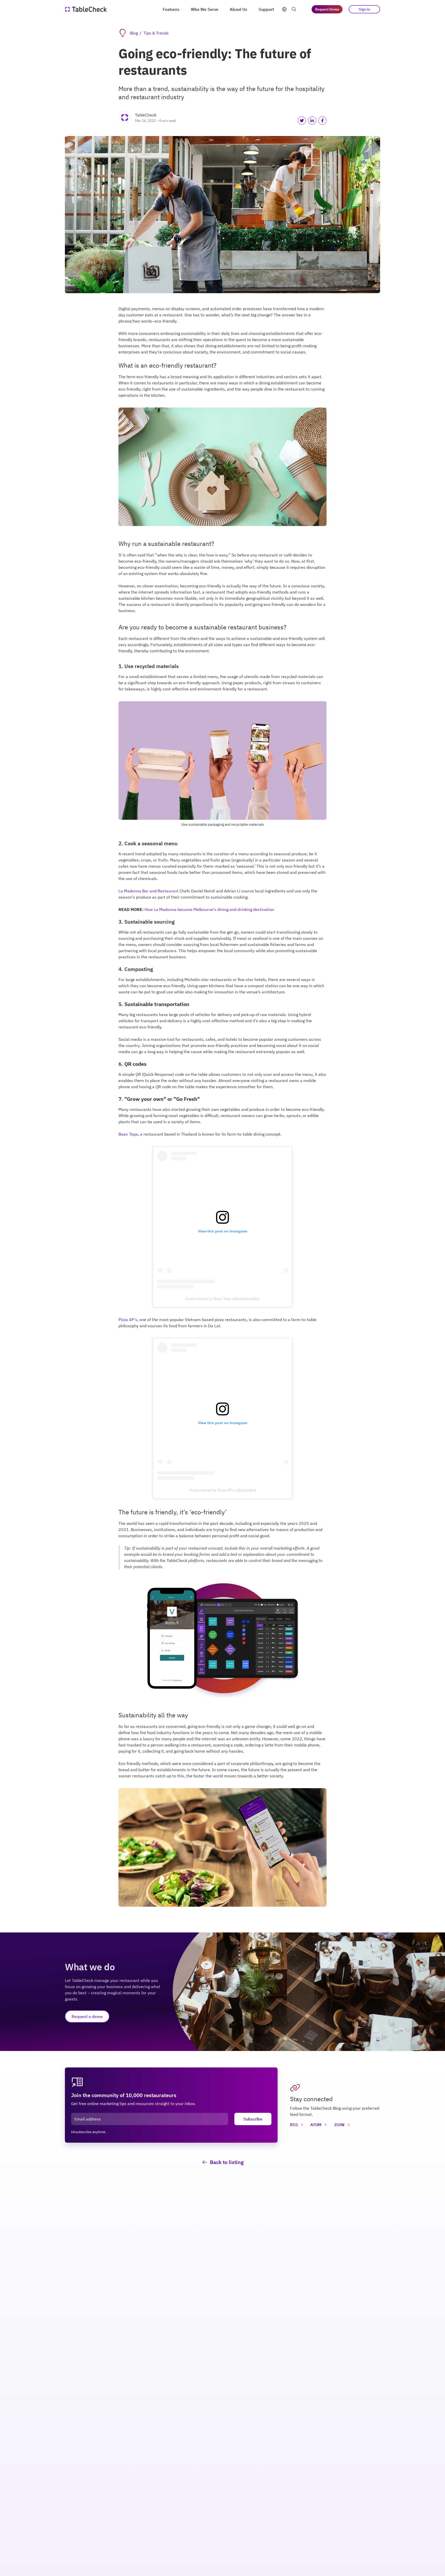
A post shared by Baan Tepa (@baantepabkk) (222, 1299)
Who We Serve (205, 9)
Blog (134, 33)
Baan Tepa (128, 1134)
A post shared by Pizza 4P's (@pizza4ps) (223, 1490)
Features (171, 9)
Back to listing (227, 2162)
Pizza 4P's (128, 1320)
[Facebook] (322, 121)
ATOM (316, 2125)
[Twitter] (302, 121)
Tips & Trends (156, 33)
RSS (294, 2125)
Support (266, 9)
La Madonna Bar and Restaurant (148, 891)
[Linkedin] (312, 121)
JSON (339, 2125)
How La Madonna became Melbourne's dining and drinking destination (209, 909)
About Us (238, 9)
